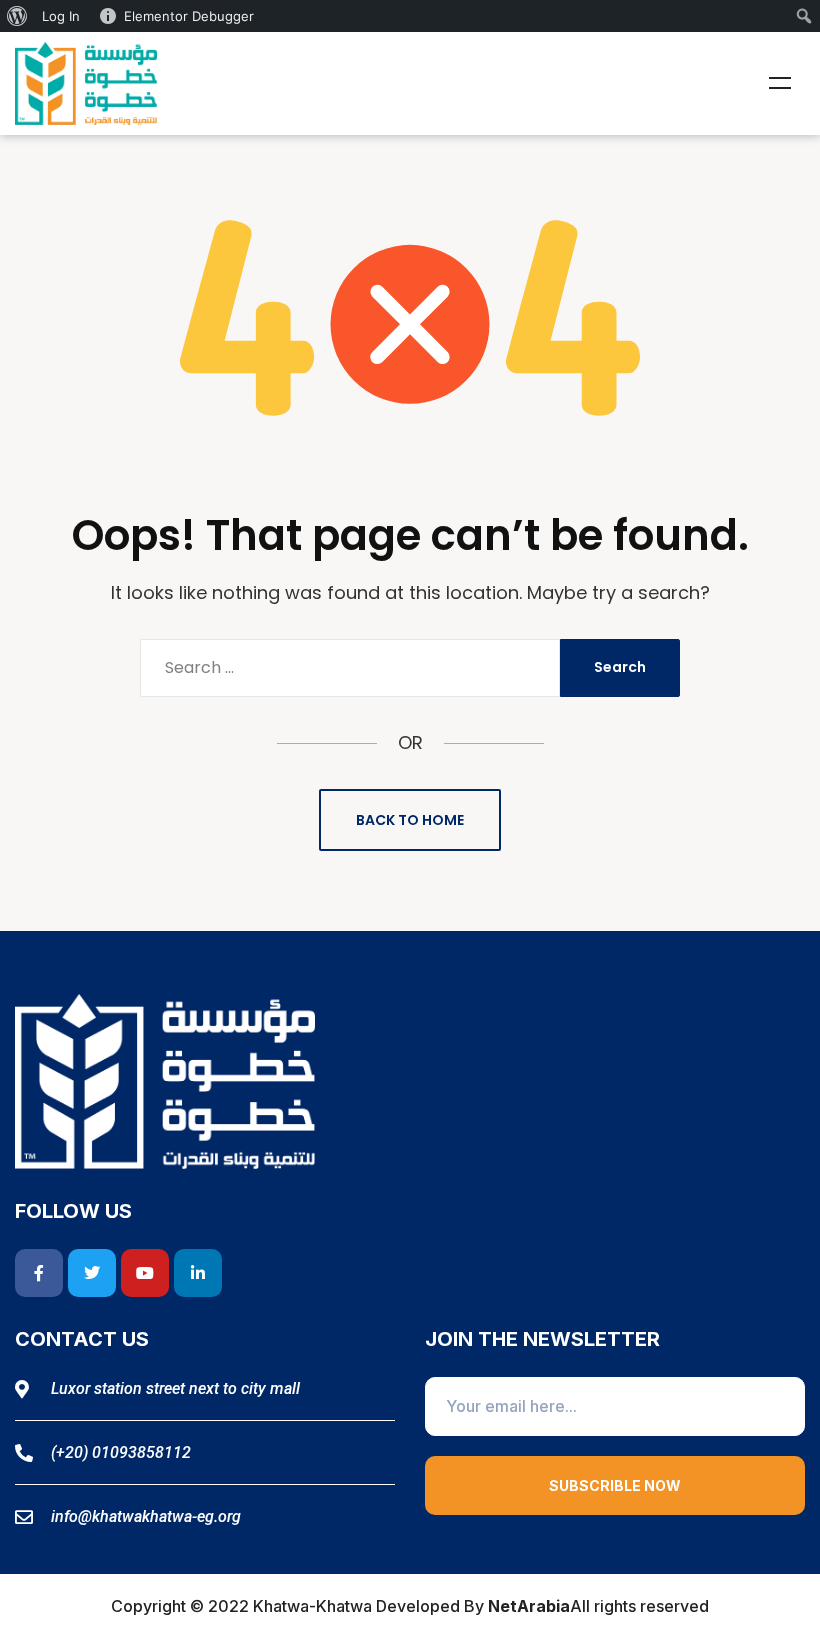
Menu (780, 83)
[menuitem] (17, 16)
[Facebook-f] (39, 1273)
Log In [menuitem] (61, 16)
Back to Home (410, 820)
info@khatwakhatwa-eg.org (146, 1516)
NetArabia (529, 1606)
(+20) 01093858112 (121, 1452)
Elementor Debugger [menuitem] (189, 16)
